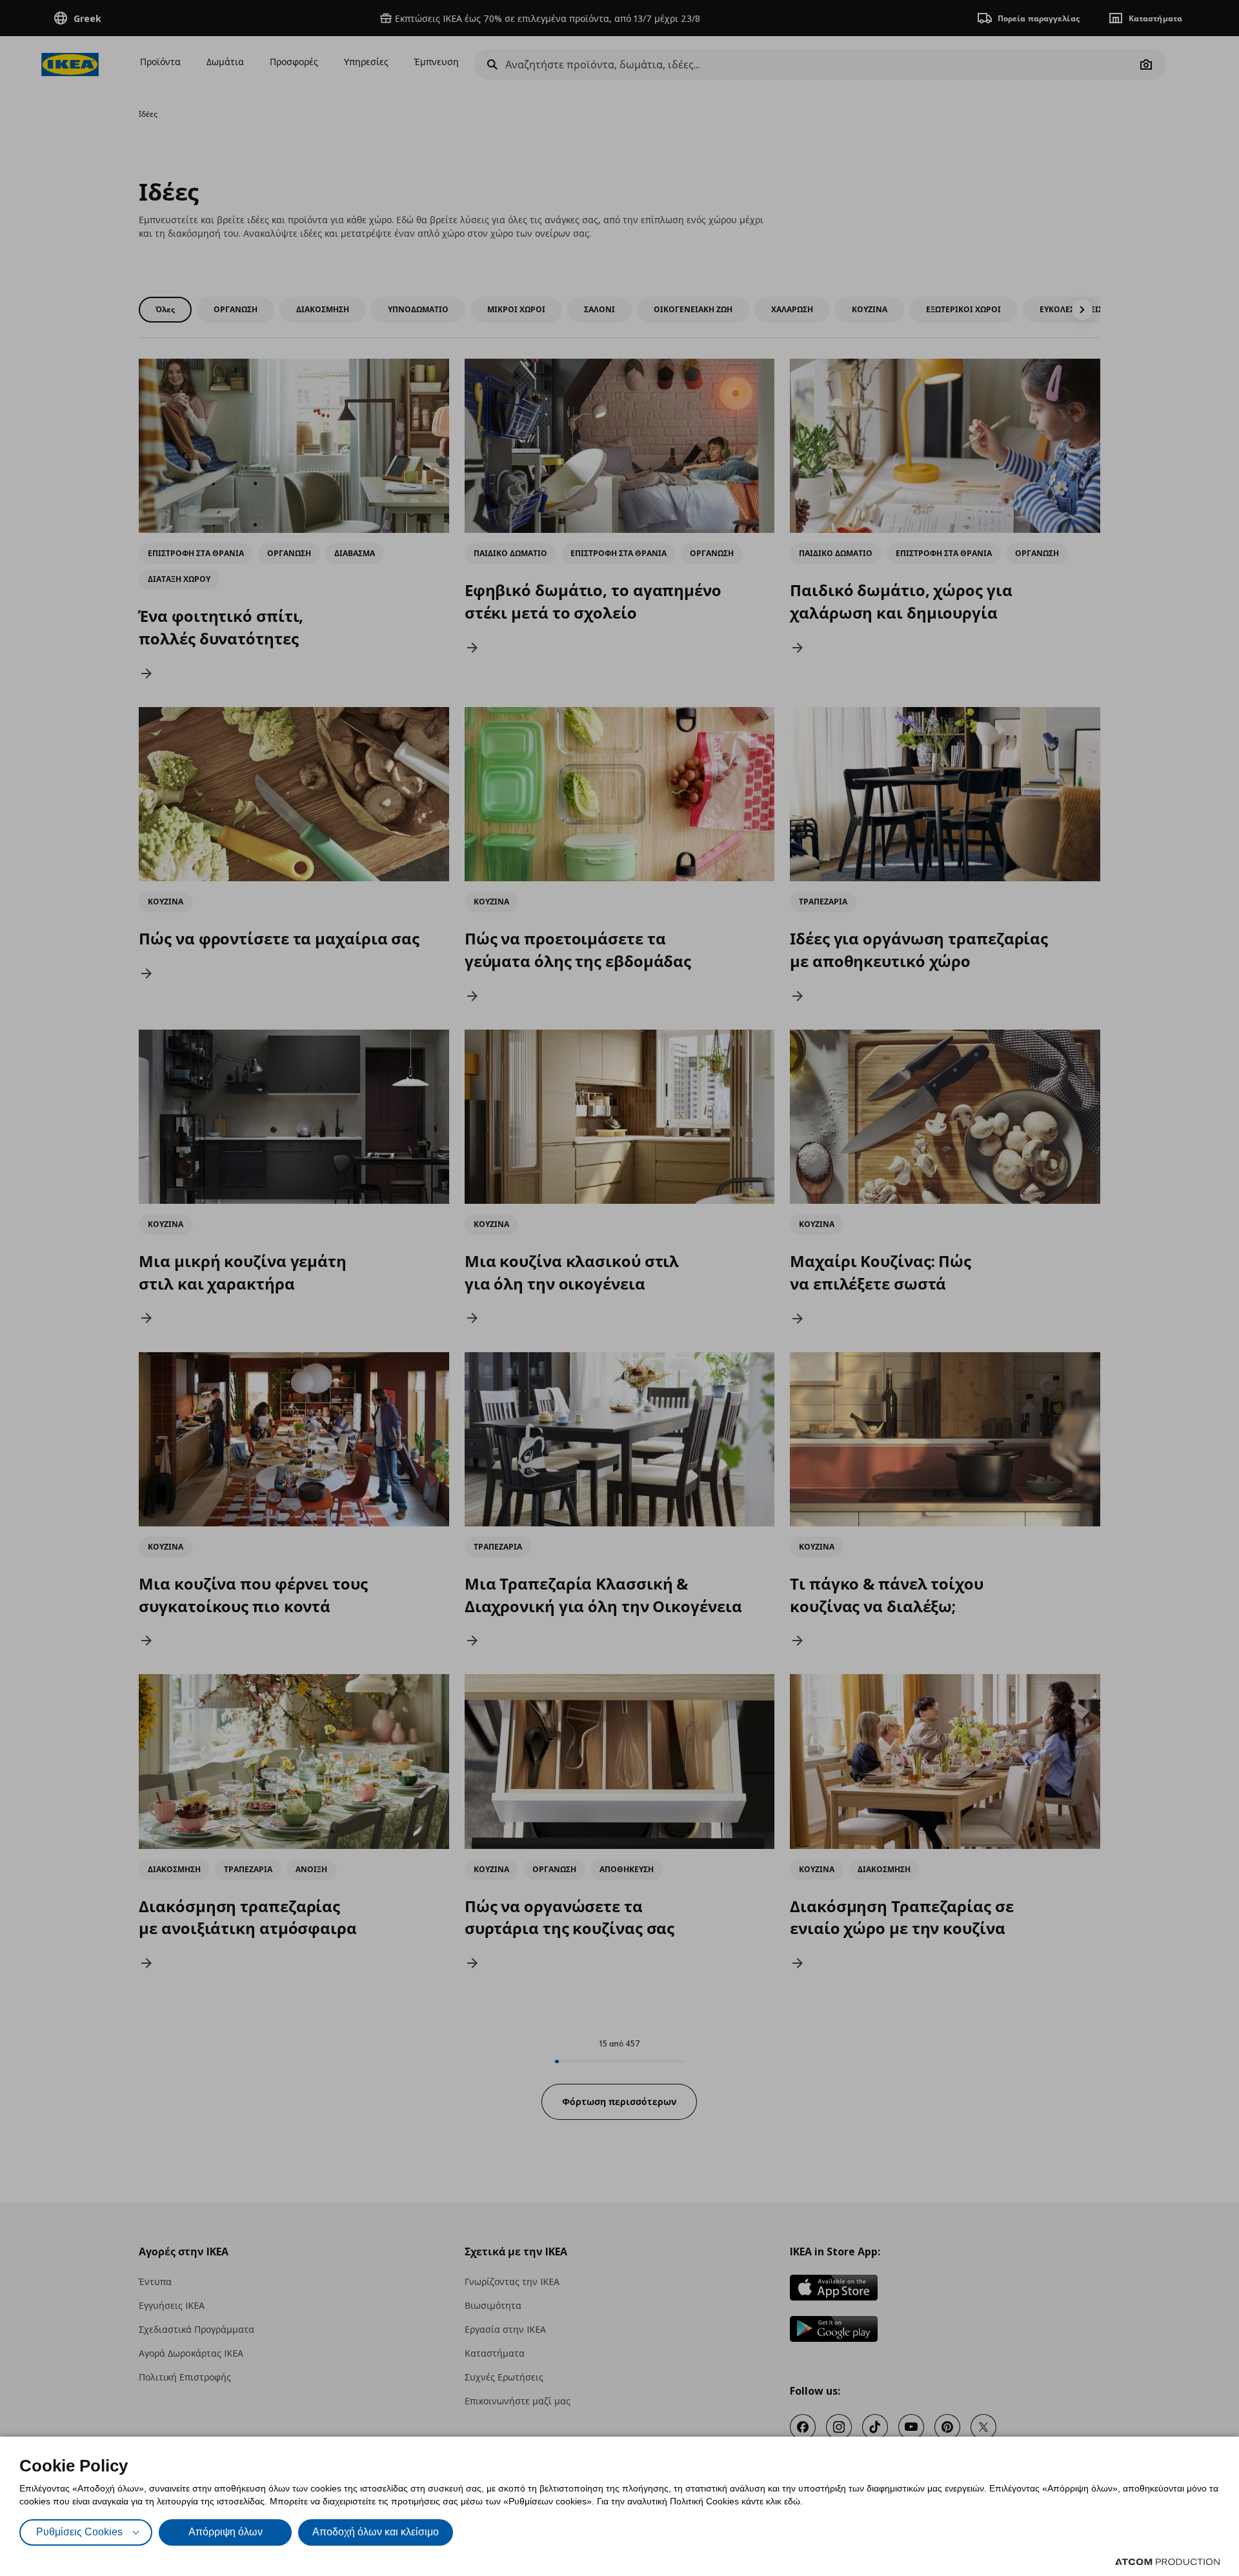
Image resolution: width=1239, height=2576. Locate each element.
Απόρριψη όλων (226, 2532)
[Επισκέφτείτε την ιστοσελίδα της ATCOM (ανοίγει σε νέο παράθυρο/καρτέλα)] (1167, 2562)
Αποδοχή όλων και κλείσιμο (376, 2532)
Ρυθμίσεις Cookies (79, 2532)
